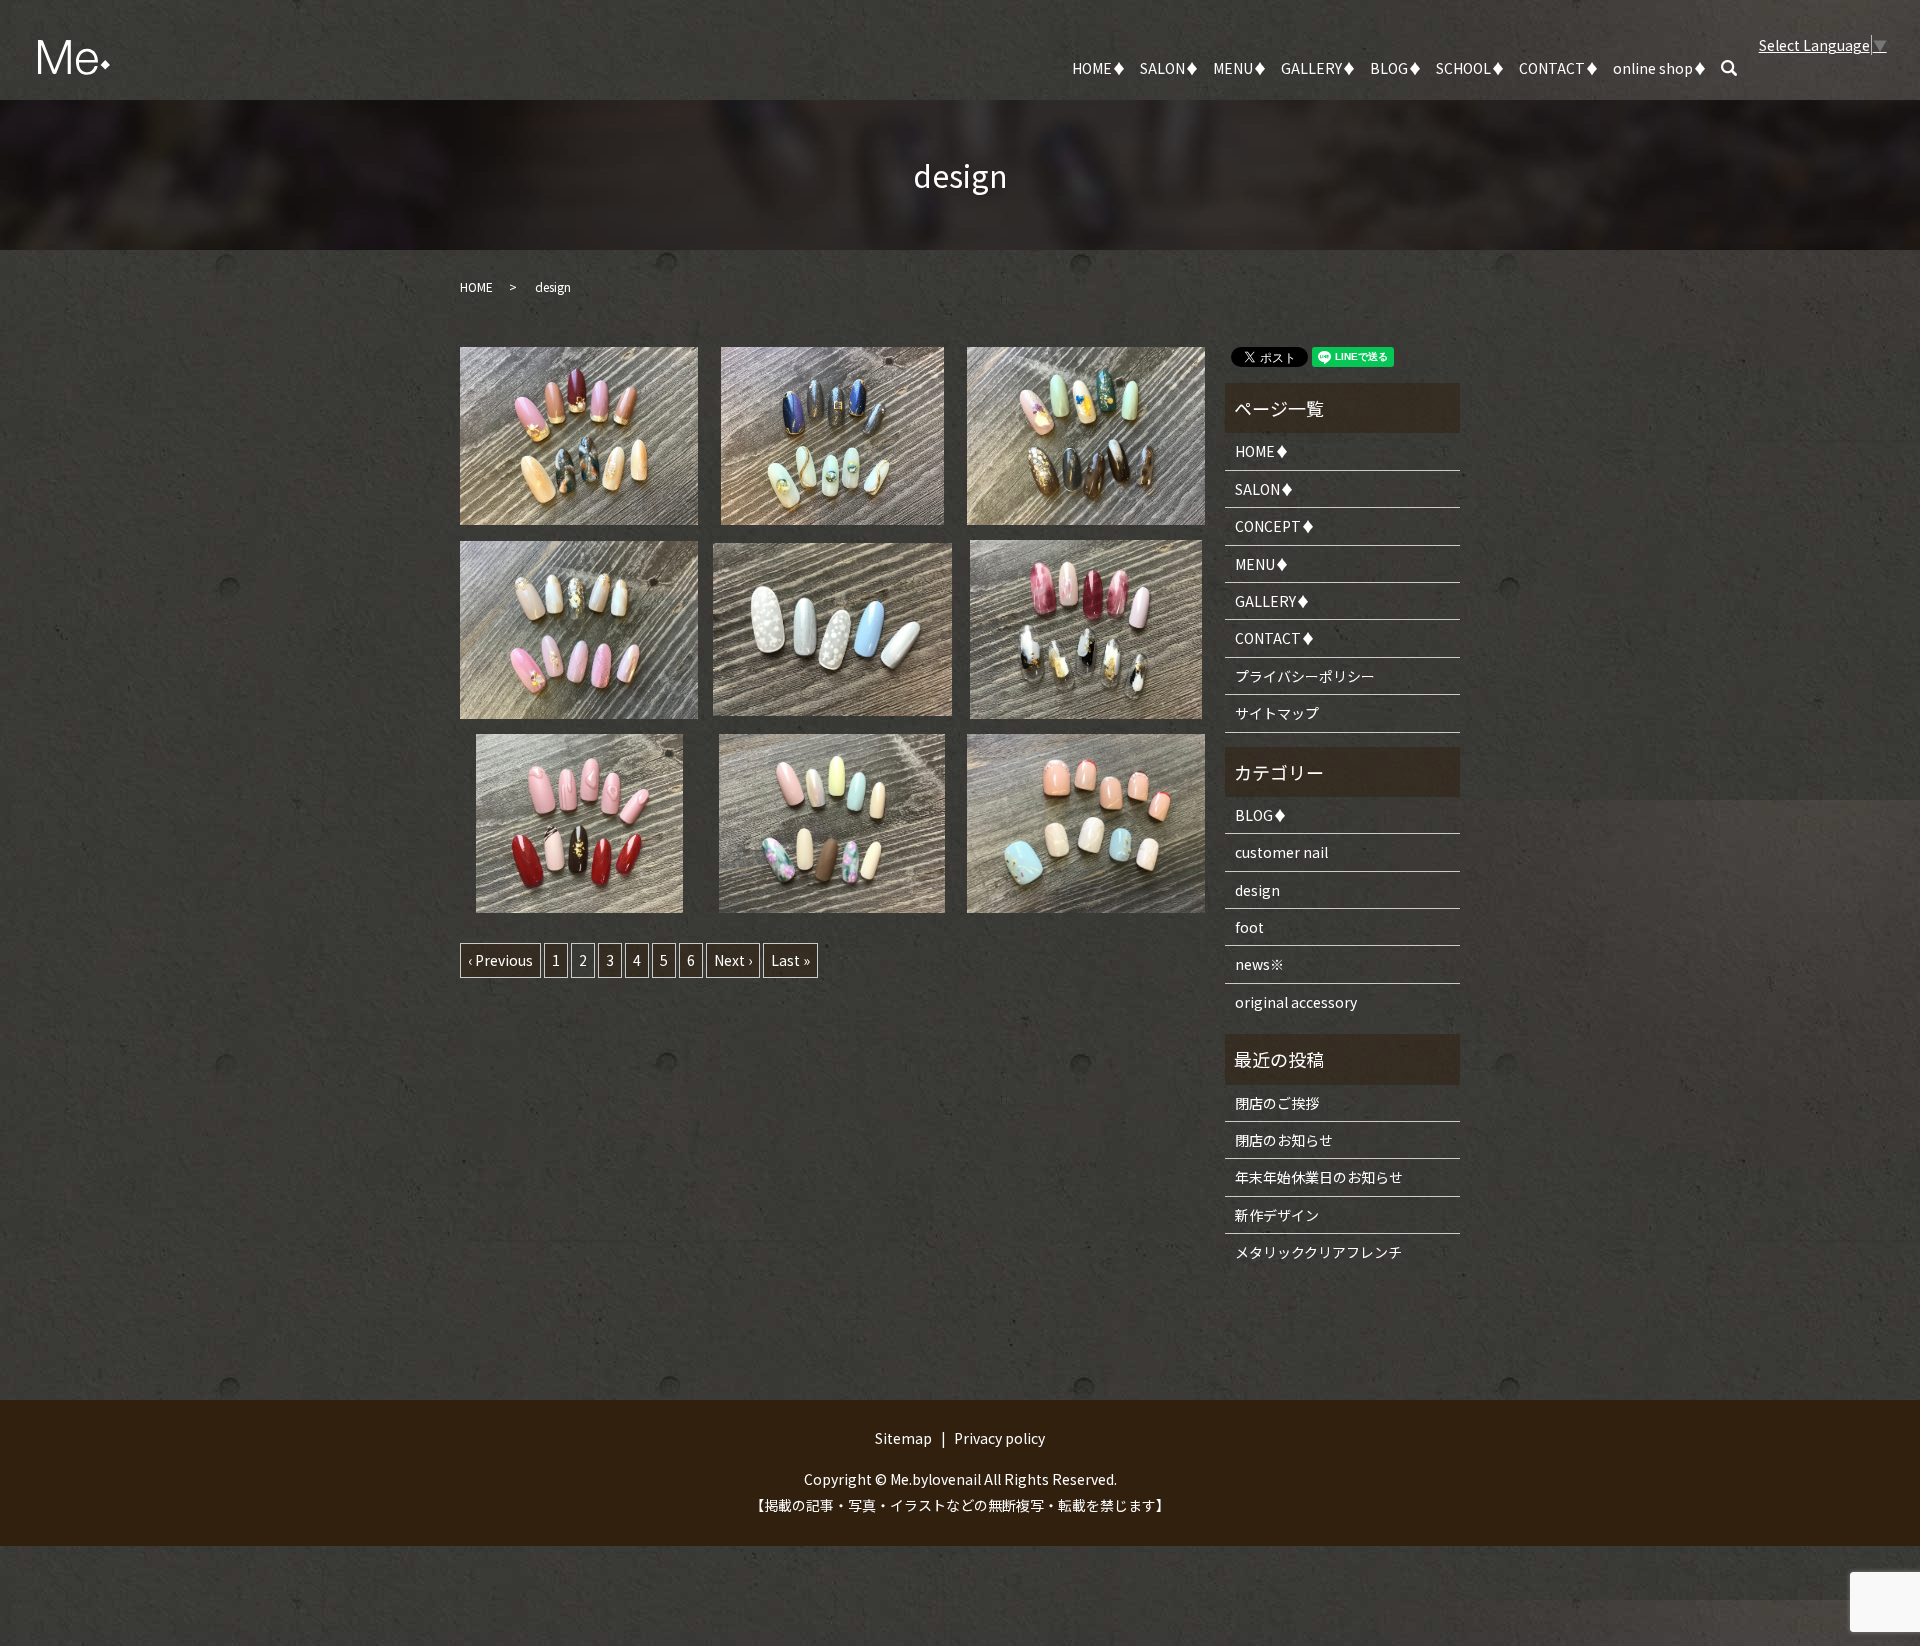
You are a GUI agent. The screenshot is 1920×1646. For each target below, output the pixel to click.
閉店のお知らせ (1284, 1140)
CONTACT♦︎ (1559, 68)
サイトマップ (1277, 713)
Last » (790, 960)
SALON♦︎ (1169, 68)
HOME (476, 286)
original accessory (1296, 1002)
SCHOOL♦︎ (1470, 68)
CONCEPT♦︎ (1275, 526)
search (1740, 69)
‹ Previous (500, 960)
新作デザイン (1277, 1215)
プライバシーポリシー (1305, 676)
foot (1249, 927)
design (1257, 890)
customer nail (1281, 852)
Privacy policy (999, 1438)
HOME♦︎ (1099, 68)
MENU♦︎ (1240, 68)
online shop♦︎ (1660, 68)
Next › (733, 960)
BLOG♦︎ (1396, 68)
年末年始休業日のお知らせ (1319, 1177)
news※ (1259, 964)
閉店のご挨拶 (1277, 1103)
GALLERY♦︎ (1318, 68)
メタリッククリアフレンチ (1318, 1252)
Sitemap (903, 1438)
